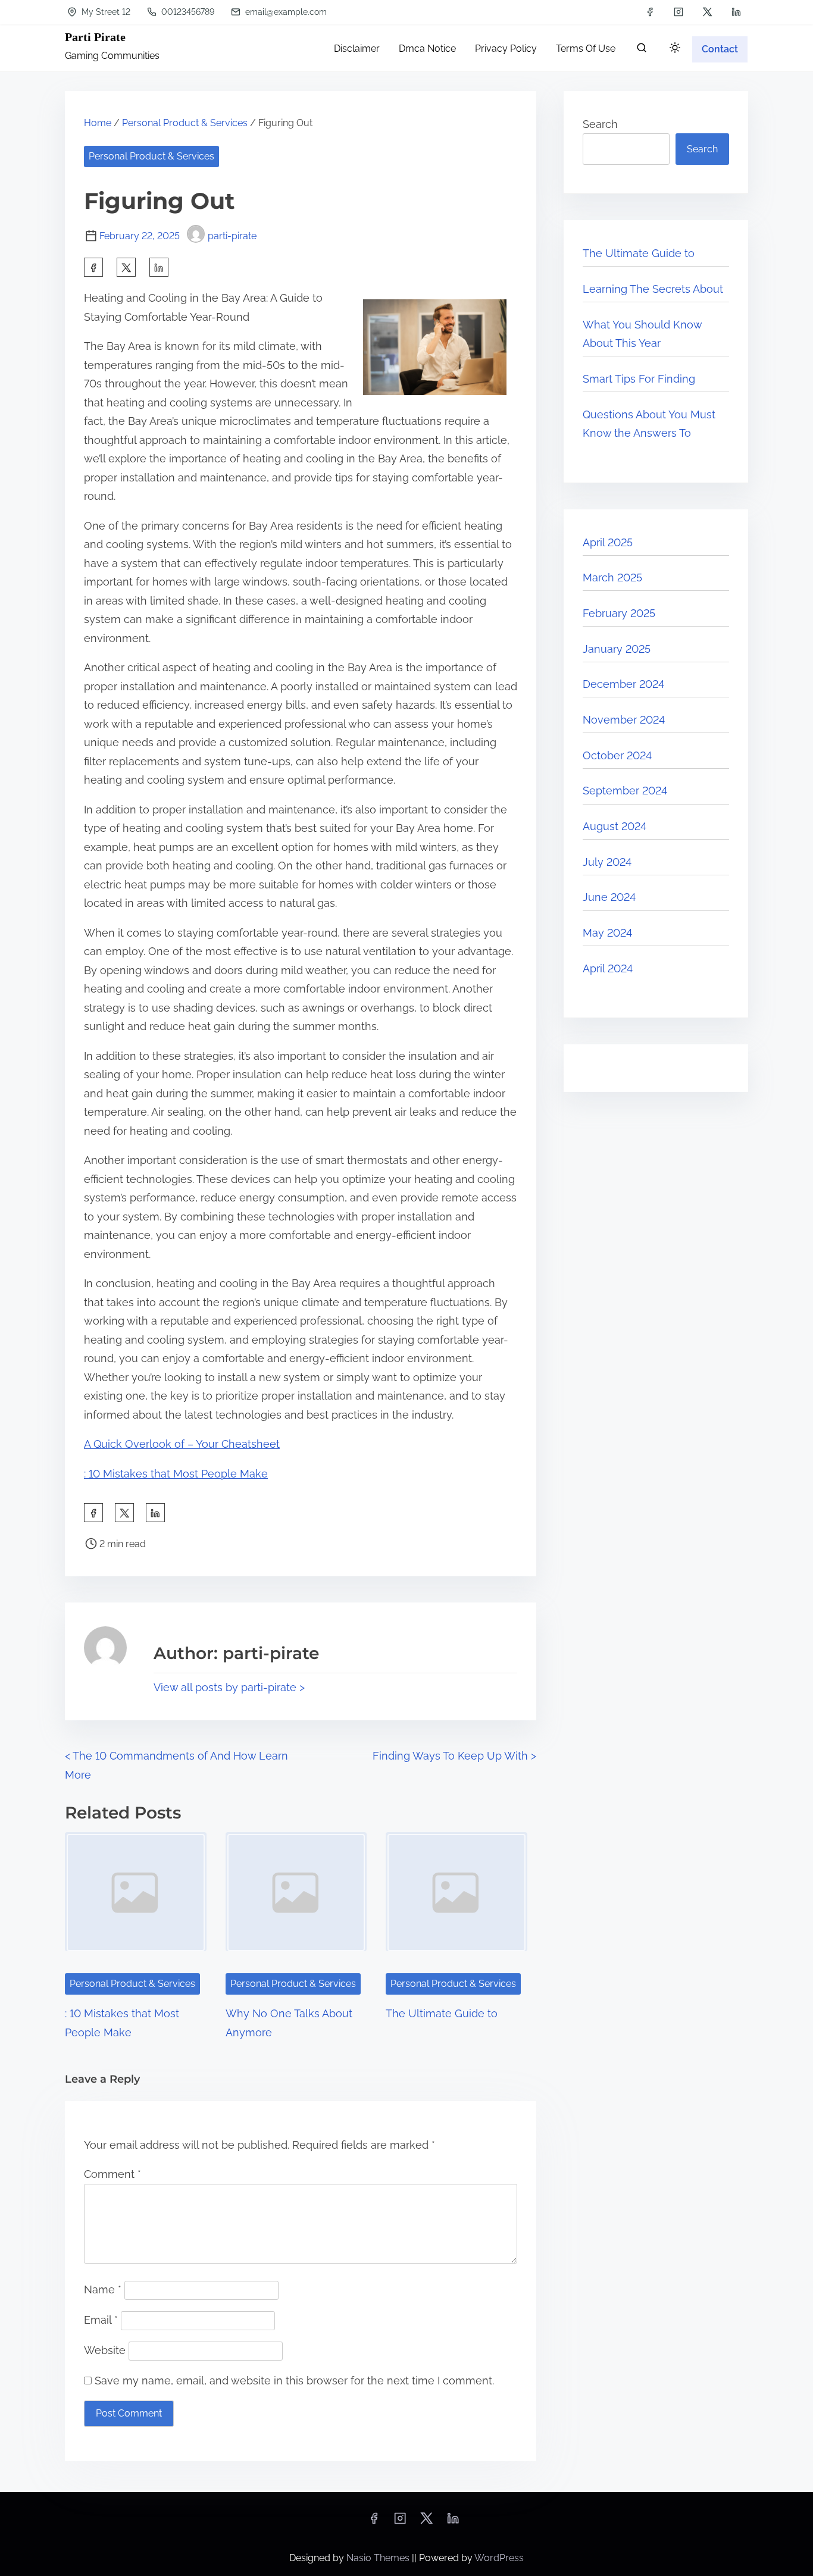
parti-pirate (232, 236)
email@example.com (285, 12)
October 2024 (617, 755)
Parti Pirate (95, 37)
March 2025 (612, 578)
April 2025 (608, 542)
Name (103, 2289)
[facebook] (650, 12)
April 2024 (608, 968)
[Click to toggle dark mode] (675, 48)
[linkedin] (736, 12)
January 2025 (617, 649)
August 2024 (615, 826)
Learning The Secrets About (653, 289)
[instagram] (678, 12)
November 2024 (624, 720)
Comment (112, 2174)
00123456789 (187, 12)
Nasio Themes (379, 2558)
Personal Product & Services (185, 123)
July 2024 (607, 862)
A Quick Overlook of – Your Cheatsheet (182, 1444)
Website (105, 2350)
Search (600, 124)
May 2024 (607, 933)
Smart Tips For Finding (639, 379)
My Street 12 (105, 12)
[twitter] (707, 12)
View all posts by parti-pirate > (229, 1687)
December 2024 (623, 684)
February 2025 (619, 613)
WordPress (499, 2558)
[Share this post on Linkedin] (159, 267)
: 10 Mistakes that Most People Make (176, 1474)
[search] (642, 50)
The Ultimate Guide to (442, 2013)
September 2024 (625, 791)
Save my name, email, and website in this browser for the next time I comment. (294, 2381)
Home (98, 123)
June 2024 (609, 897)
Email (101, 2320)
